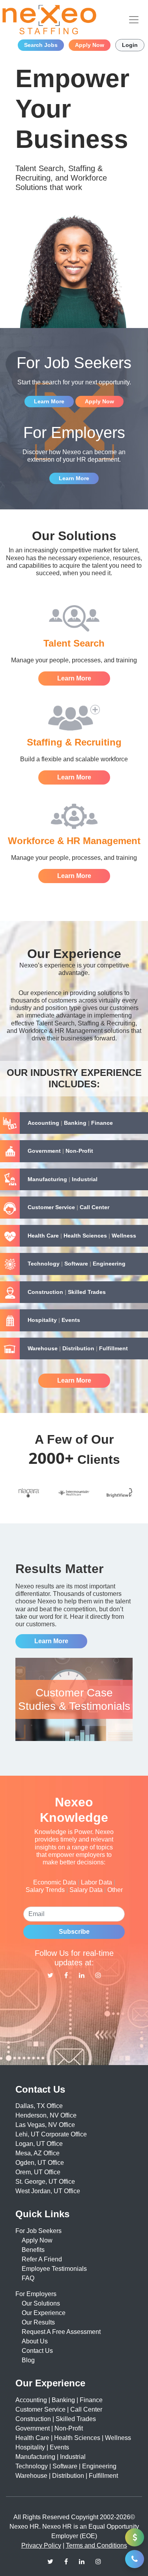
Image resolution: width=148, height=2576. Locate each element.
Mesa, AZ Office (37, 2153)
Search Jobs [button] (41, 45)
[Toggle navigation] (134, 20)
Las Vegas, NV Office (45, 2125)
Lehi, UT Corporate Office (51, 2134)
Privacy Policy (41, 2545)
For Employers (36, 2294)
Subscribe (74, 1932)
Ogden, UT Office (40, 2163)
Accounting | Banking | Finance (59, 2400)
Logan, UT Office (39, 2144)
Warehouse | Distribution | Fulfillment (67, 2476)
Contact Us (37, 2351)
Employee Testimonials (54, 2269)
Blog (28, 2360)
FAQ (28, 2278)
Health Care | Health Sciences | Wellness (73, 2438)
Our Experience (44, 2313)
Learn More (49, 401)
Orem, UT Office (38, 2172)
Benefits (33, 2250)
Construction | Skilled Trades (56, 2419)
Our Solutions (41, 2303)
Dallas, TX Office (39, 2106)
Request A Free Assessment (61, 2332)
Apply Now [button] (90, 45)
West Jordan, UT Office (48, 2191)
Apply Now (37, 2240)
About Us (35, 2341)
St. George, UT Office (45, 2182)
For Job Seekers (38, 2231)
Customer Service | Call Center (59, 2409)
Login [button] (130, 45)
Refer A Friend (42, 2259)
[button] (74, 1123)
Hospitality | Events (42, 2447)
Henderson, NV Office (46, 2115)
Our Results (38, 2322)
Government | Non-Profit (49, 2428)
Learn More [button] (74, 1380)
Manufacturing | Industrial (51, 2457)
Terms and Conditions (96, 2545)
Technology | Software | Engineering (66, 2466)
